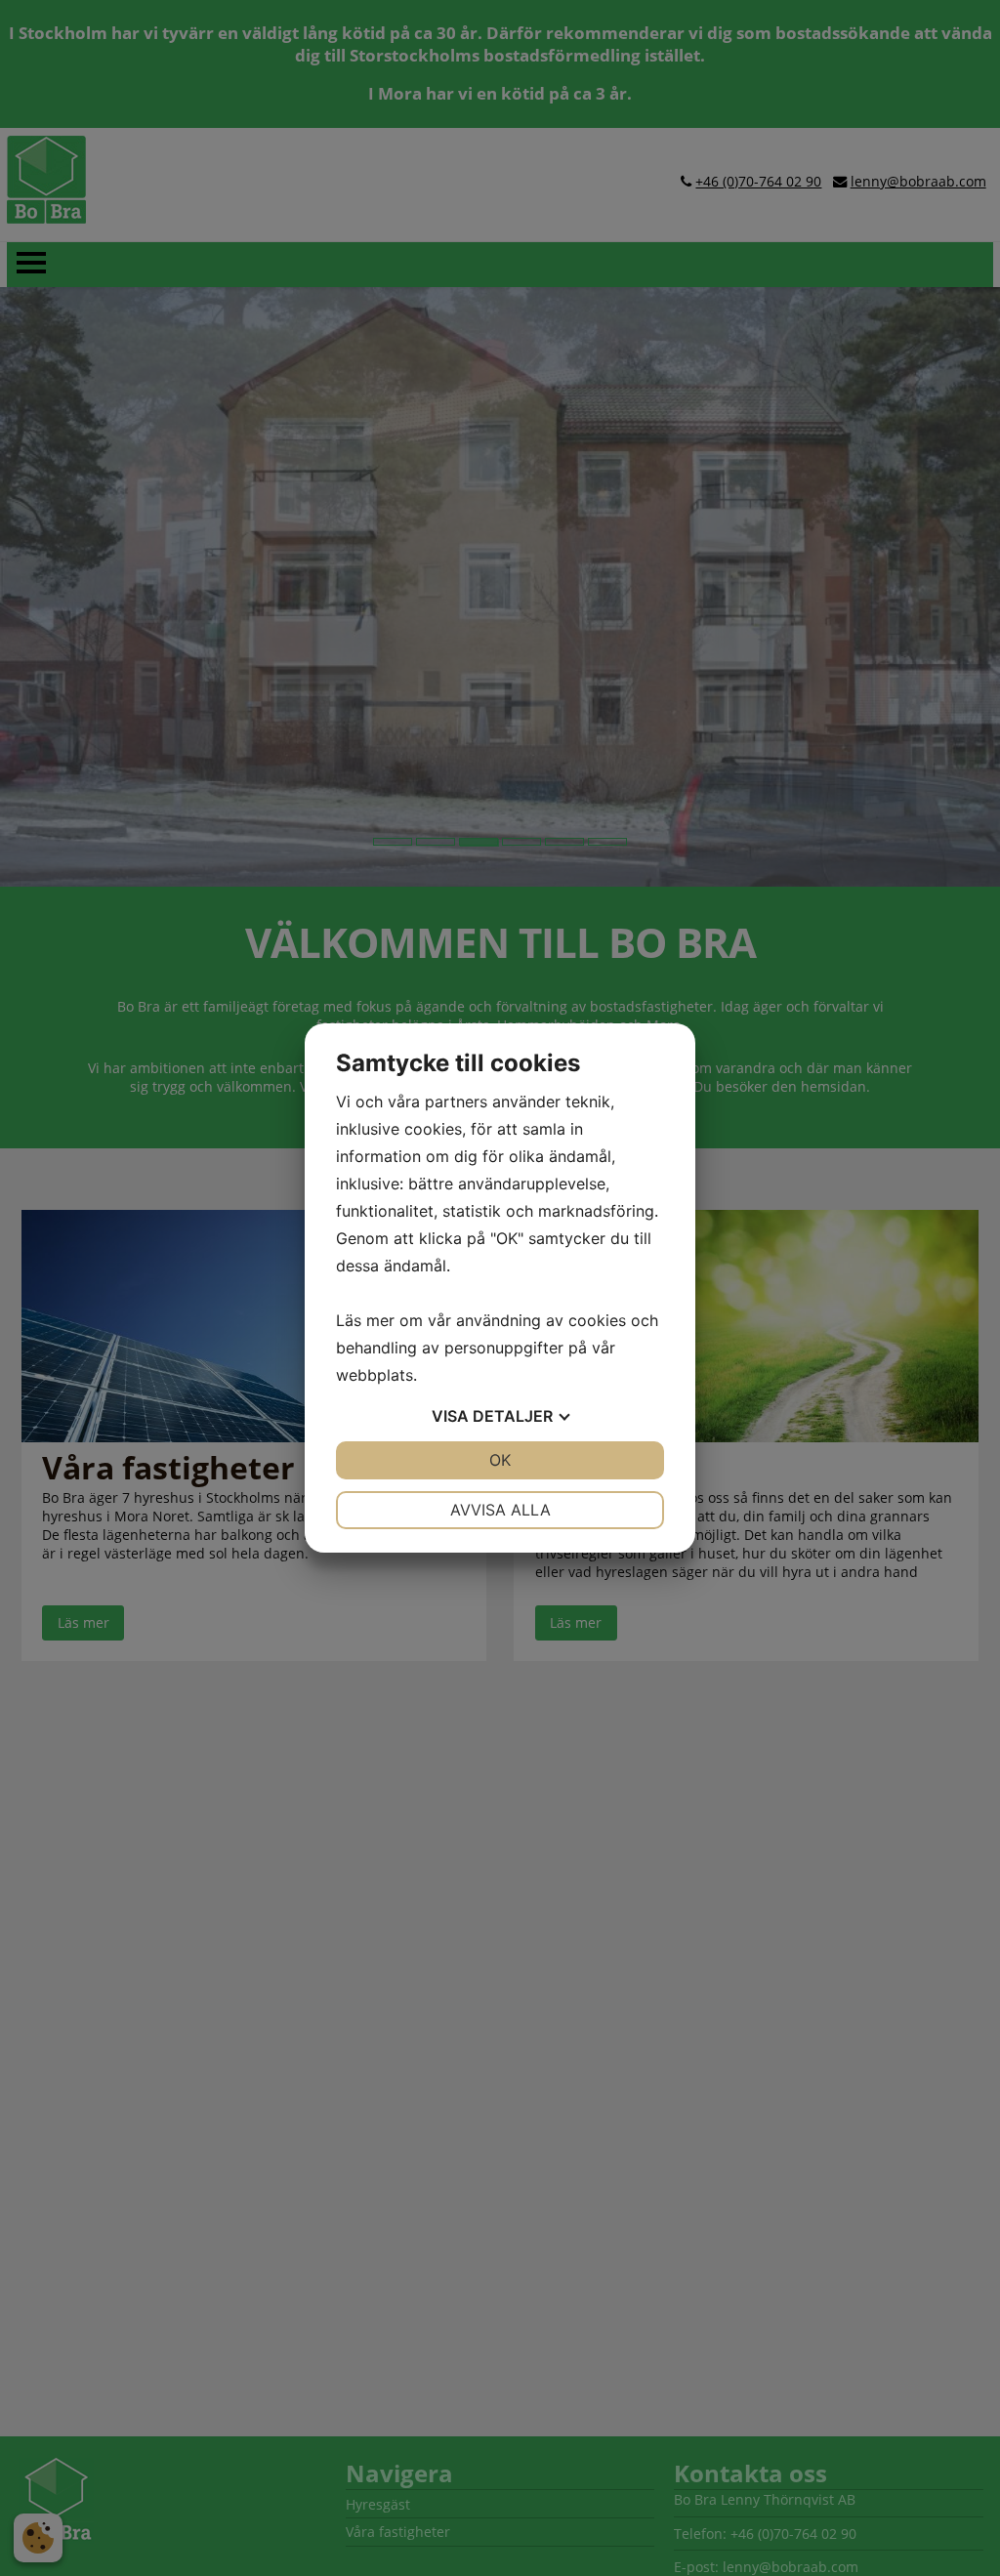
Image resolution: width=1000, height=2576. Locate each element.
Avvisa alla (500, 1510)
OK (500, 1460)
